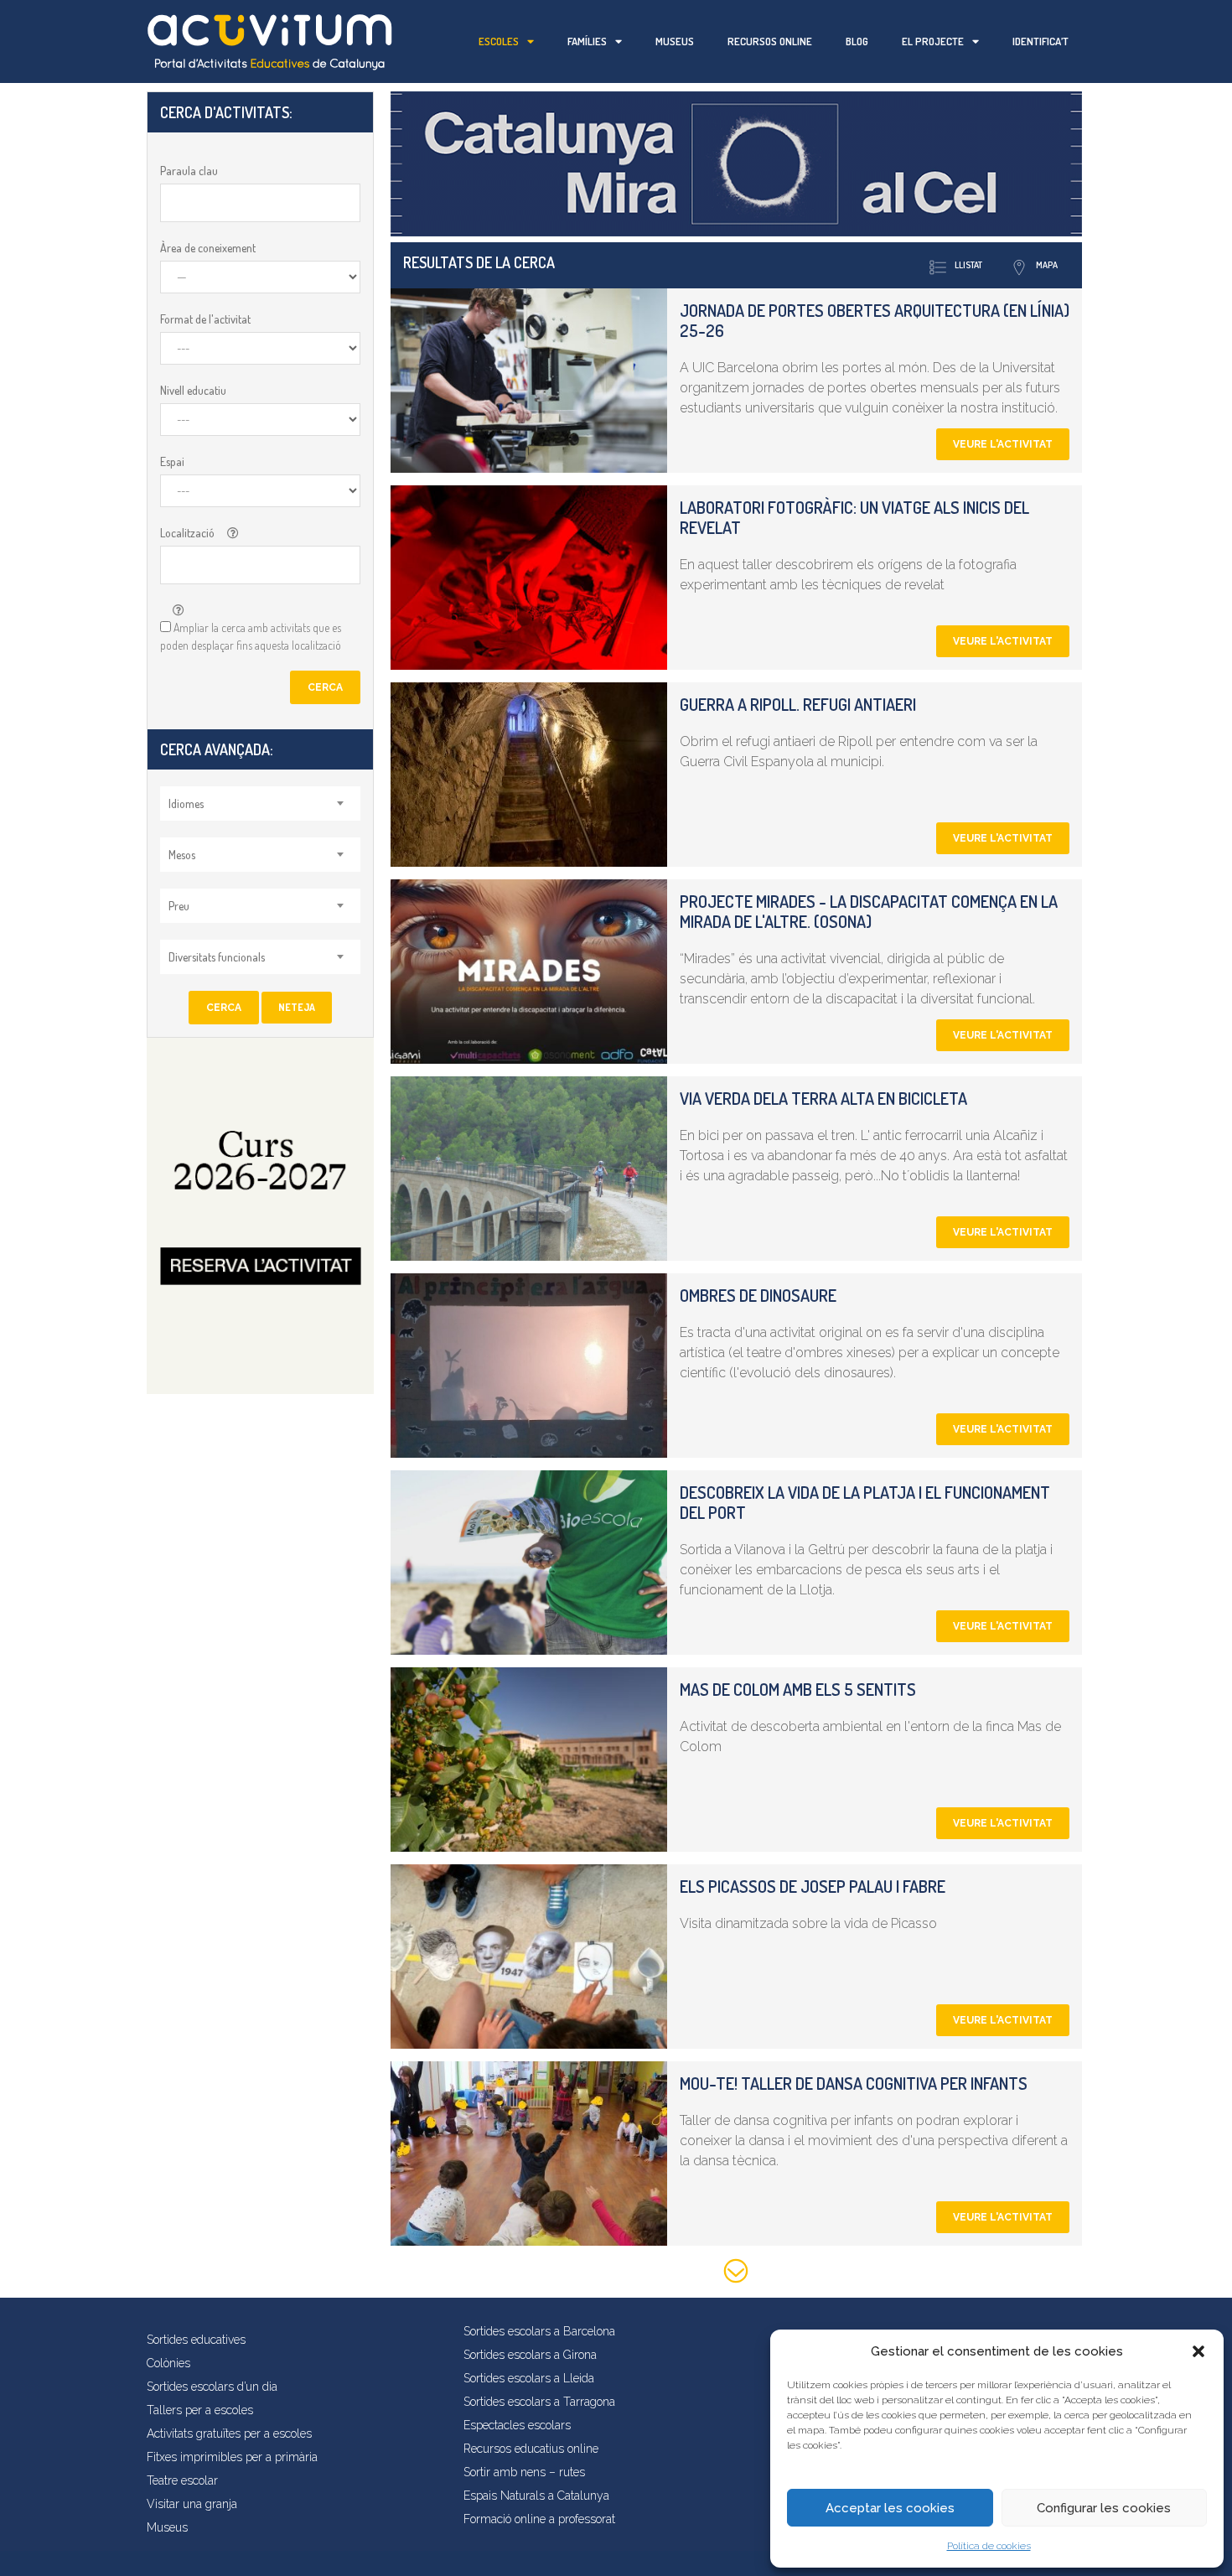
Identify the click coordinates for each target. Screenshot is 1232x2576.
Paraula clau (189, 171)
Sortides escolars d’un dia (212, 2387)
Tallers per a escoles (200, 2410)
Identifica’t (1040, 41)
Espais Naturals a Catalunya (536, 2496)
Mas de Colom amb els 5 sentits (798, 1689)
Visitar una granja (192, 2504)
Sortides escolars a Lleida (529, 2378)
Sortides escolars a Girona (530, 2355)
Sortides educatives (196, 2340)
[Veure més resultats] (736, 2274)
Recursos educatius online (531, 2449)
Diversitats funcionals (217, 957)
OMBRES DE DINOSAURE (758, 1295)
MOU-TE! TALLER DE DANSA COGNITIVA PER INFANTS (854, 2083)
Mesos (182, 855)
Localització (187, 533)
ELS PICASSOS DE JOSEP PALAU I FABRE (813, 1886)
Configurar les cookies (1104, 2508)
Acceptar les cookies (890, 2508)
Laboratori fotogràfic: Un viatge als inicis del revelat (854, 517)
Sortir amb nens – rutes (524, 2472)
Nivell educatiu (193, 390)
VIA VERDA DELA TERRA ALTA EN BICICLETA (823, 1098)
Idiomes (186, 803)
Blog (857, 41)
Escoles (499, 41)
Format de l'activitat (205, 319)
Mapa (1047, 265)
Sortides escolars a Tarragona (539, 2402)
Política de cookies (989, 2546)
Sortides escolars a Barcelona (539, 2331)
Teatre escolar (182, 2480)
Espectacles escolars (517, 2425)
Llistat (968, 265)
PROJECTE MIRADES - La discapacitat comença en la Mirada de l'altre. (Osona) (869, 911)
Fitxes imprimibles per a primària (232, 2457)
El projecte (933, 41)
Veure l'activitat (1003, 444)
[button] (1198, 2351)
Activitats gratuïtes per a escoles (229, 2433)
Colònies (168, 2363)
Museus (675, 41)
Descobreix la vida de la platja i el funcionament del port (865, 1502)
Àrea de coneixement (208, 248)
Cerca (325, 687)
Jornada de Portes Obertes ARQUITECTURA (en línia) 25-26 (875, 320)
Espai (172, 461)
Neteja (297, 1007)
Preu (179, 906)
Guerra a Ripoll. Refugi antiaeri (798, 704)
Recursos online (770, 41)
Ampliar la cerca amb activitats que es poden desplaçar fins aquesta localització (251, 636)
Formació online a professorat (539, 2519)
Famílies (587, 41)
